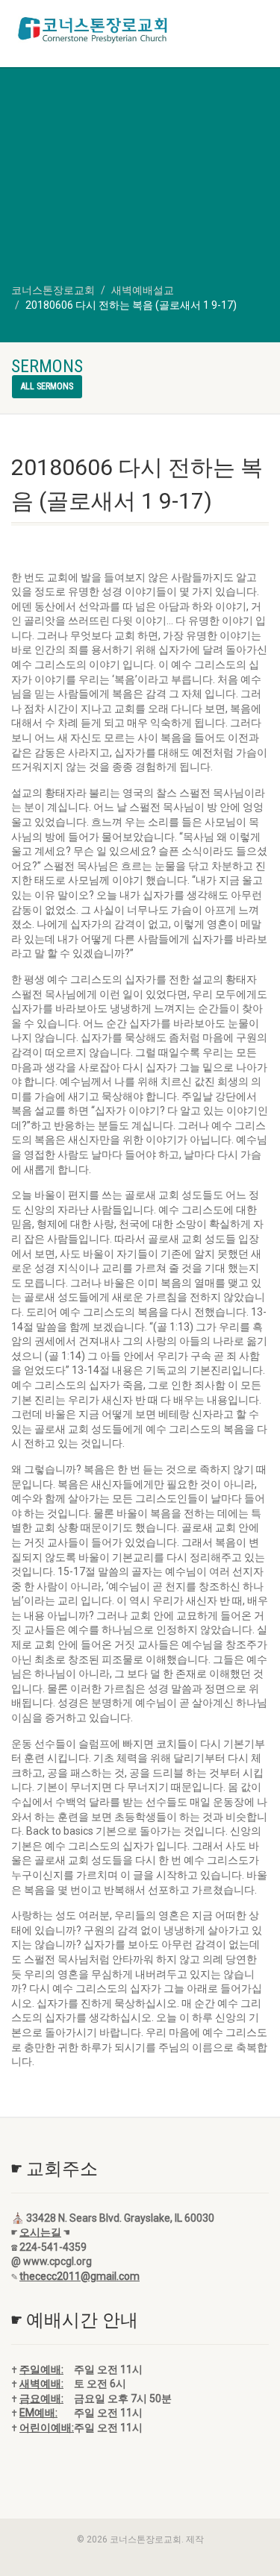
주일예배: (41, 2369)
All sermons (47, 386)
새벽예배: (41, 2384)
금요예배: (41, 2398)
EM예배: (38, 2413)
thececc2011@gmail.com (80, 2276)
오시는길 (40, 2232)
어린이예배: (47, 2428)
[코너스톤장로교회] (93, 30)
